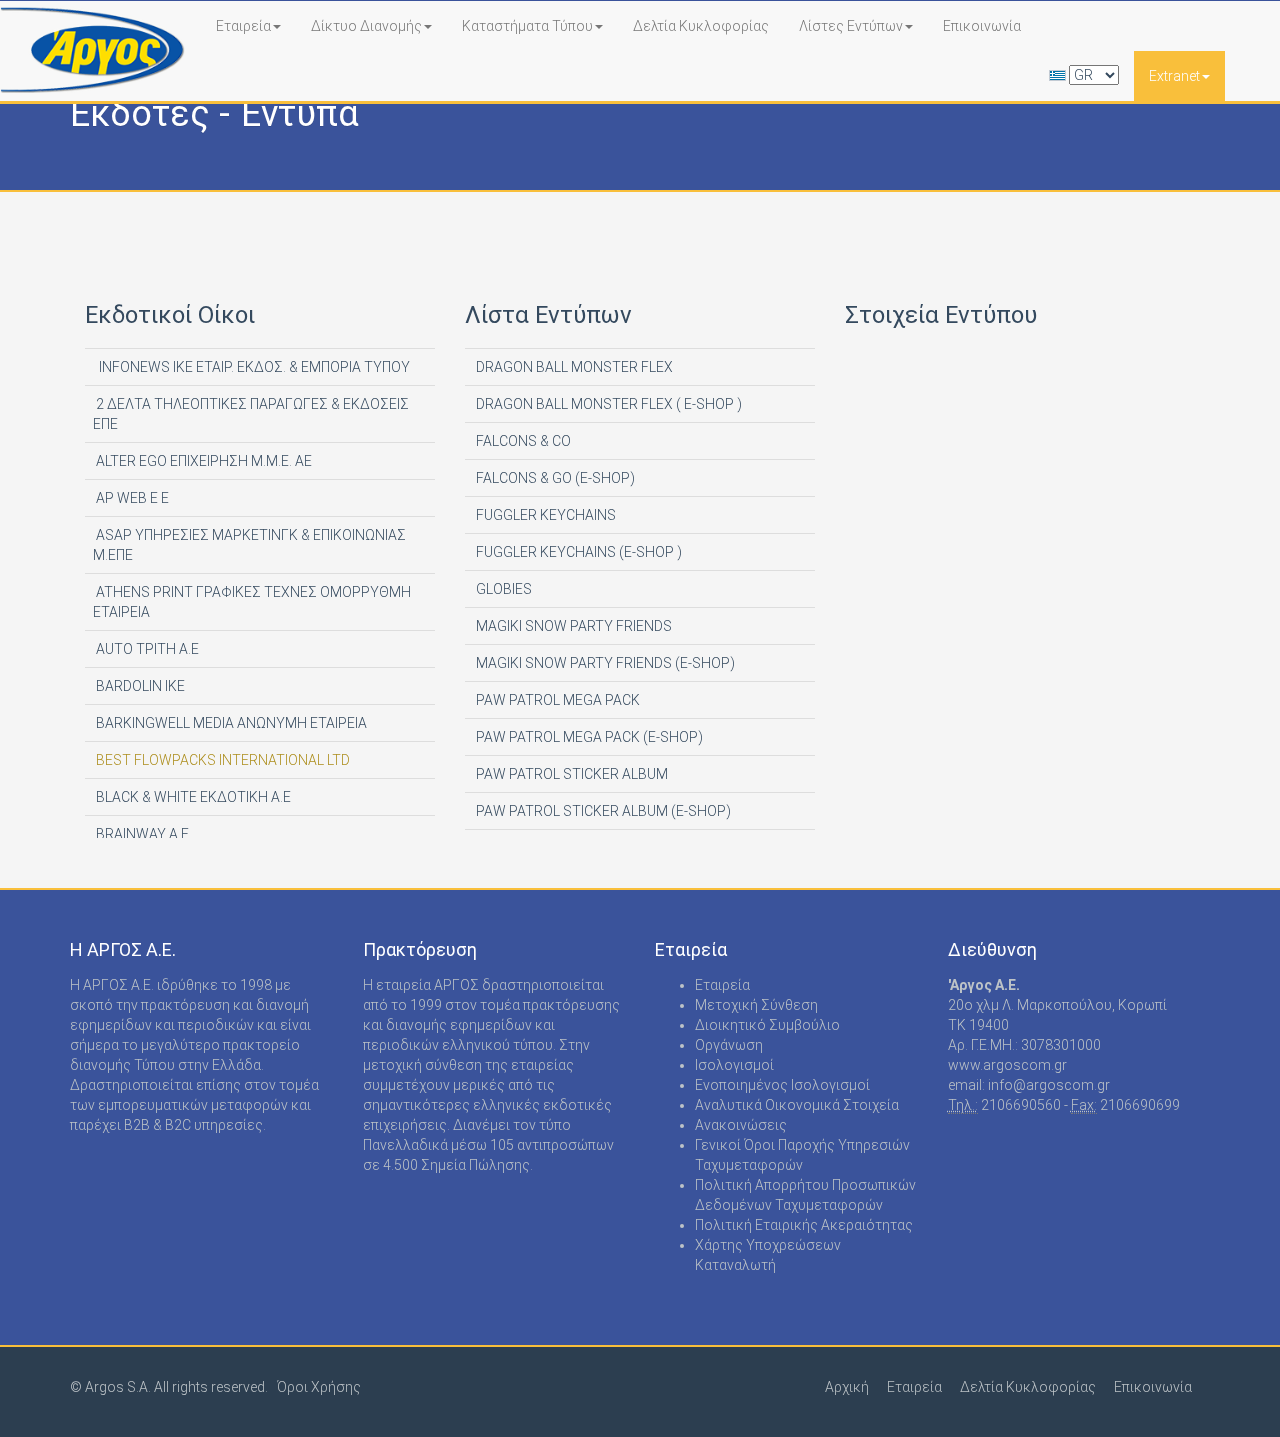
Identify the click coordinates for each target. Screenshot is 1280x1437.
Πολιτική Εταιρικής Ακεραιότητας (804, 1225)
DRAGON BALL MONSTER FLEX (573, 367)
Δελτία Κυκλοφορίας (701, 26)
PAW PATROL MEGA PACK (556, 700)
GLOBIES (502, 589)
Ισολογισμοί (734, 1065)
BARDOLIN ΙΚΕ (139, 686)
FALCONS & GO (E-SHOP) (554, 478)
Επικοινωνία (982, 26)
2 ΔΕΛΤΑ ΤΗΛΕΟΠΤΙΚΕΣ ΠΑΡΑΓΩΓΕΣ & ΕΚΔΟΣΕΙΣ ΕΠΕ (251, 414)
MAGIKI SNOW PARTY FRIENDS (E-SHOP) (604, 663)
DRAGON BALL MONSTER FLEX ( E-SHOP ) (607, 404)
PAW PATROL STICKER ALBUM (570, 774)
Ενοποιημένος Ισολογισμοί (782, 1085)
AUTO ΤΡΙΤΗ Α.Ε (146, 649)
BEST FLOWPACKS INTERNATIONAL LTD (221, 760)
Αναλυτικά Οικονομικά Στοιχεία (797, 1105)
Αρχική (847, 1387)
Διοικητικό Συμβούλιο (767, 1025)
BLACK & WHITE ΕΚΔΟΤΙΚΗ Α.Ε (192, 797)
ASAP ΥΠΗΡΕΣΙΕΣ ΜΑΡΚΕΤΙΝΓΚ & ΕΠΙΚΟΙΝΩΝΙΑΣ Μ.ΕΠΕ (249, 545)
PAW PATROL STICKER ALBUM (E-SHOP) (602, 811)
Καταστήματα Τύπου (527, 26)
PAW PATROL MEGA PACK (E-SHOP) (588, 737)
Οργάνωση (729, 1045)
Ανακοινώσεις (741, 1125)
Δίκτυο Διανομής (366, 26)
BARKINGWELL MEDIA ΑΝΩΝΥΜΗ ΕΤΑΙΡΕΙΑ (230, 723)
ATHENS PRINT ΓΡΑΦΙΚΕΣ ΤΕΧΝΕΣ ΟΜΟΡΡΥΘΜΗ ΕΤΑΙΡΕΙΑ (252, 602)
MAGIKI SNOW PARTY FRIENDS (572, 626)
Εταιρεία (243, 26)
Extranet (1174, 76)
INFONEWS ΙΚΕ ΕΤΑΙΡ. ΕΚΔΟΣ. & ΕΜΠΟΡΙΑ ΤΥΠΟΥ (251, 367)
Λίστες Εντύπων (851, 26)
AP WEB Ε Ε (131, 498)
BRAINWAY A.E (141, 834)
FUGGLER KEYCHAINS (544, 515)
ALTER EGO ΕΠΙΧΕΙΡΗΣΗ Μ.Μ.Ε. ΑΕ (202, 461)
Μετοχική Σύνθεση (756, 1005)
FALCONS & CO (522, 441)
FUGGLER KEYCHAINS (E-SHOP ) (577, 552)
